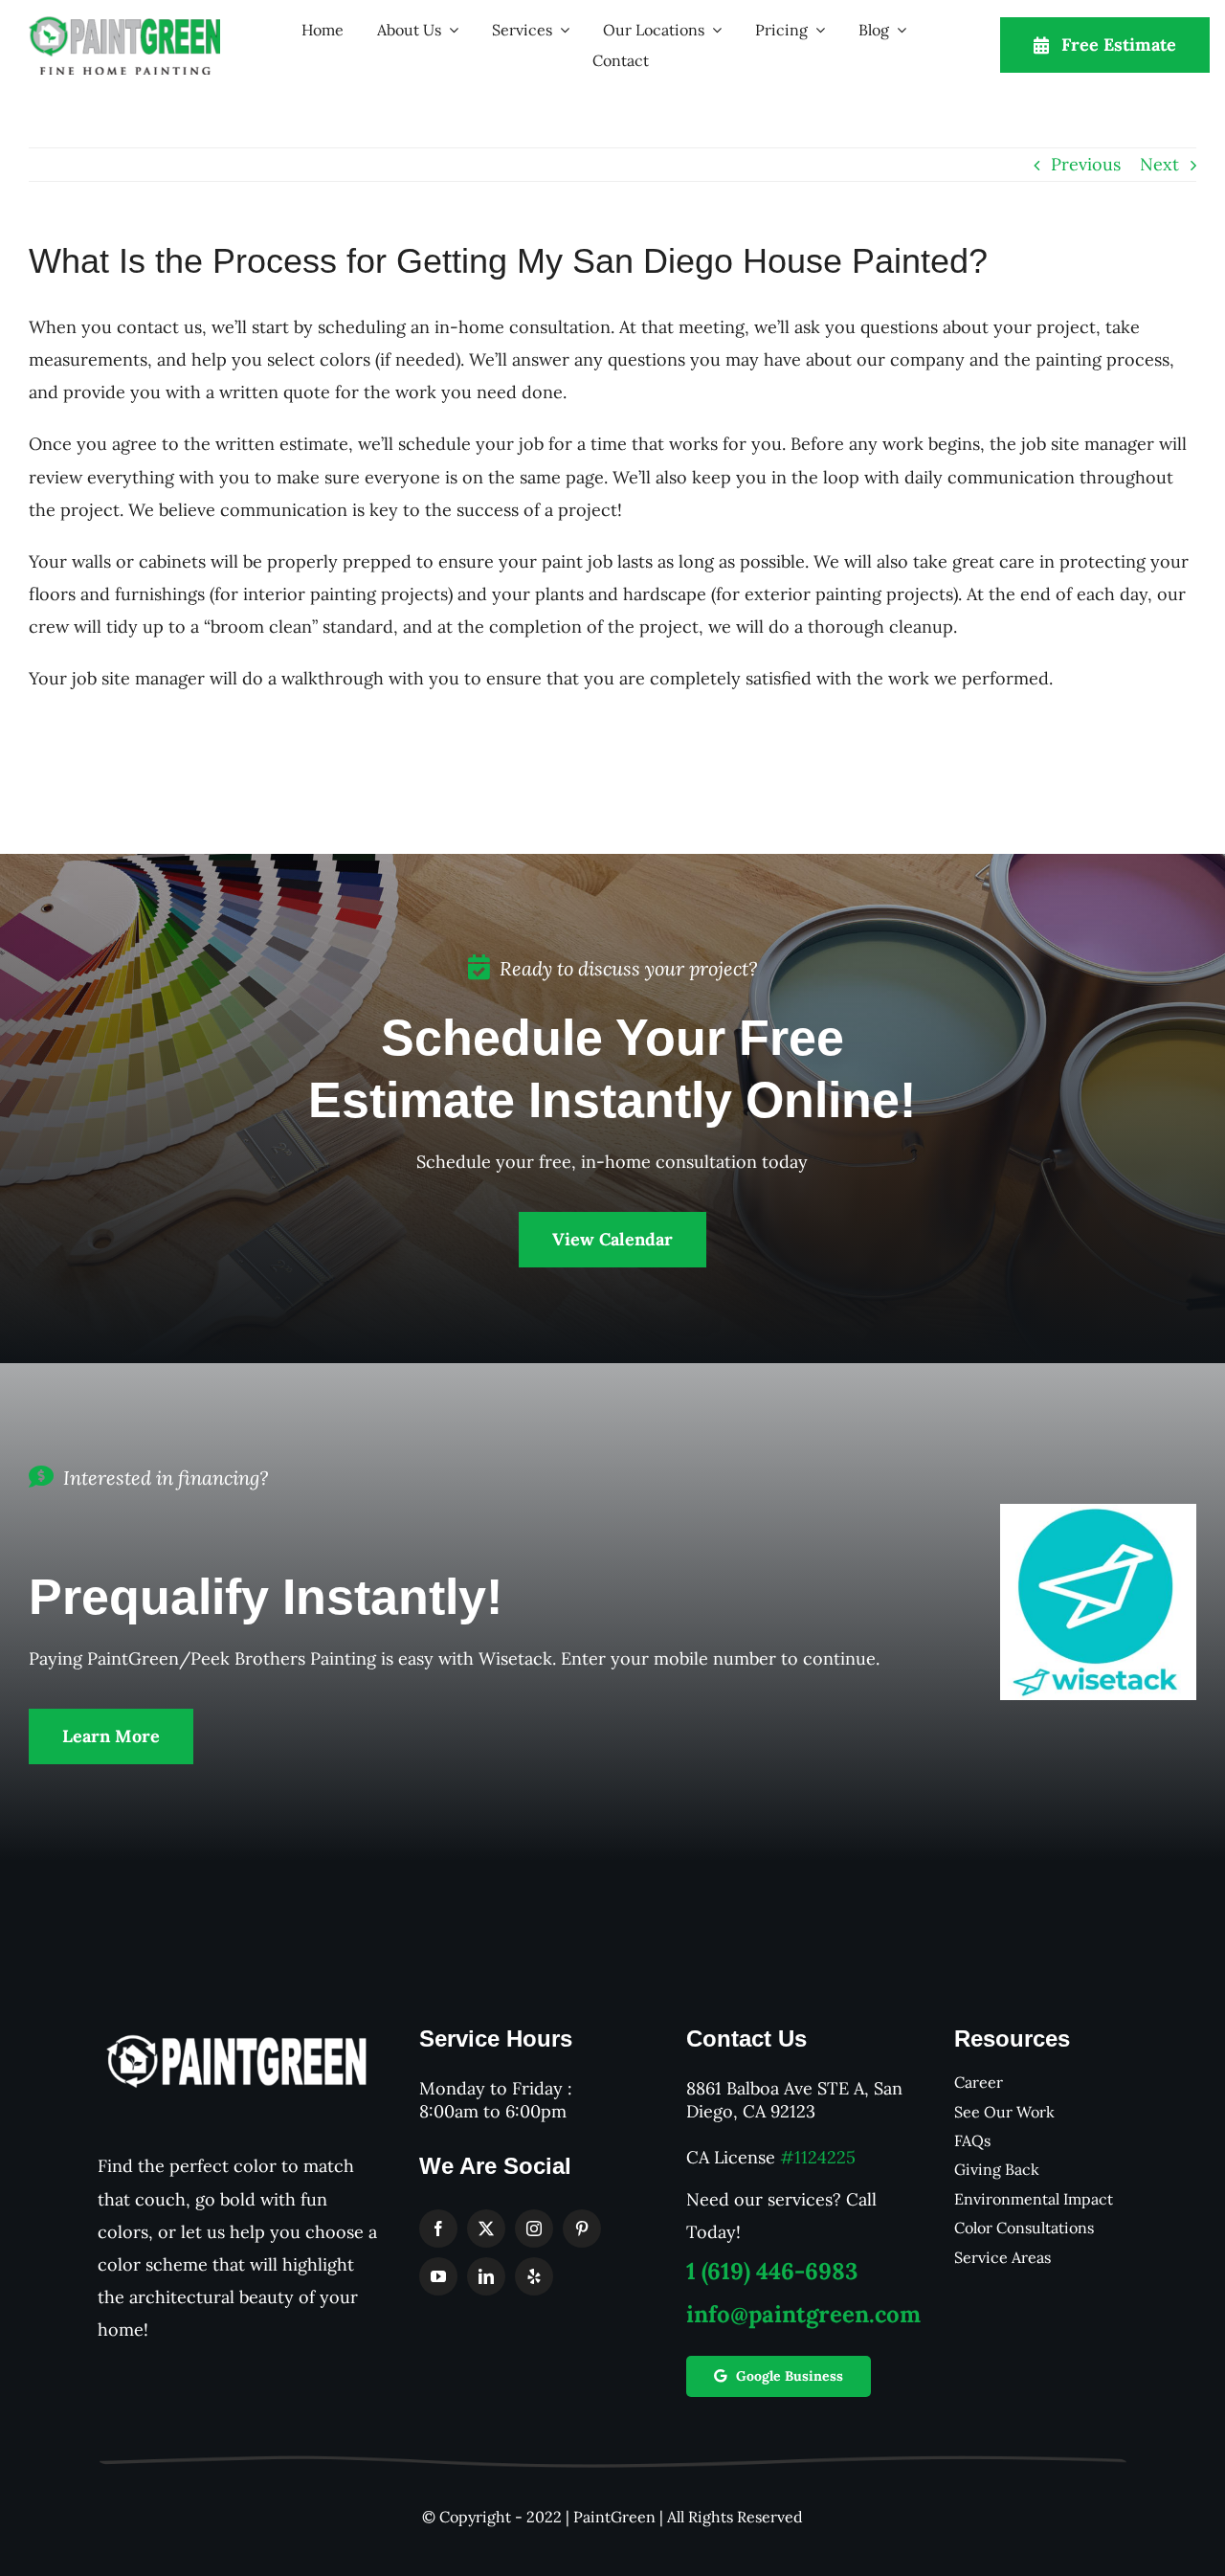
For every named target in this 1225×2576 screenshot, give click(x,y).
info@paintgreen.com (803, 2314)
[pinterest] (582, 2229)
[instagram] (534, 2229)
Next (1159, 164)
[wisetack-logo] (1098, 1512)
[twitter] (486, 2229)
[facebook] (438, 2229)
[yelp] (534, 2276)
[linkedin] (486, 2276)
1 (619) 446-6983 (772, 2271)
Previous (1086, 164)
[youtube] (438, 2276)
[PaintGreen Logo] (124, 24)
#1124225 (818, 2157)
